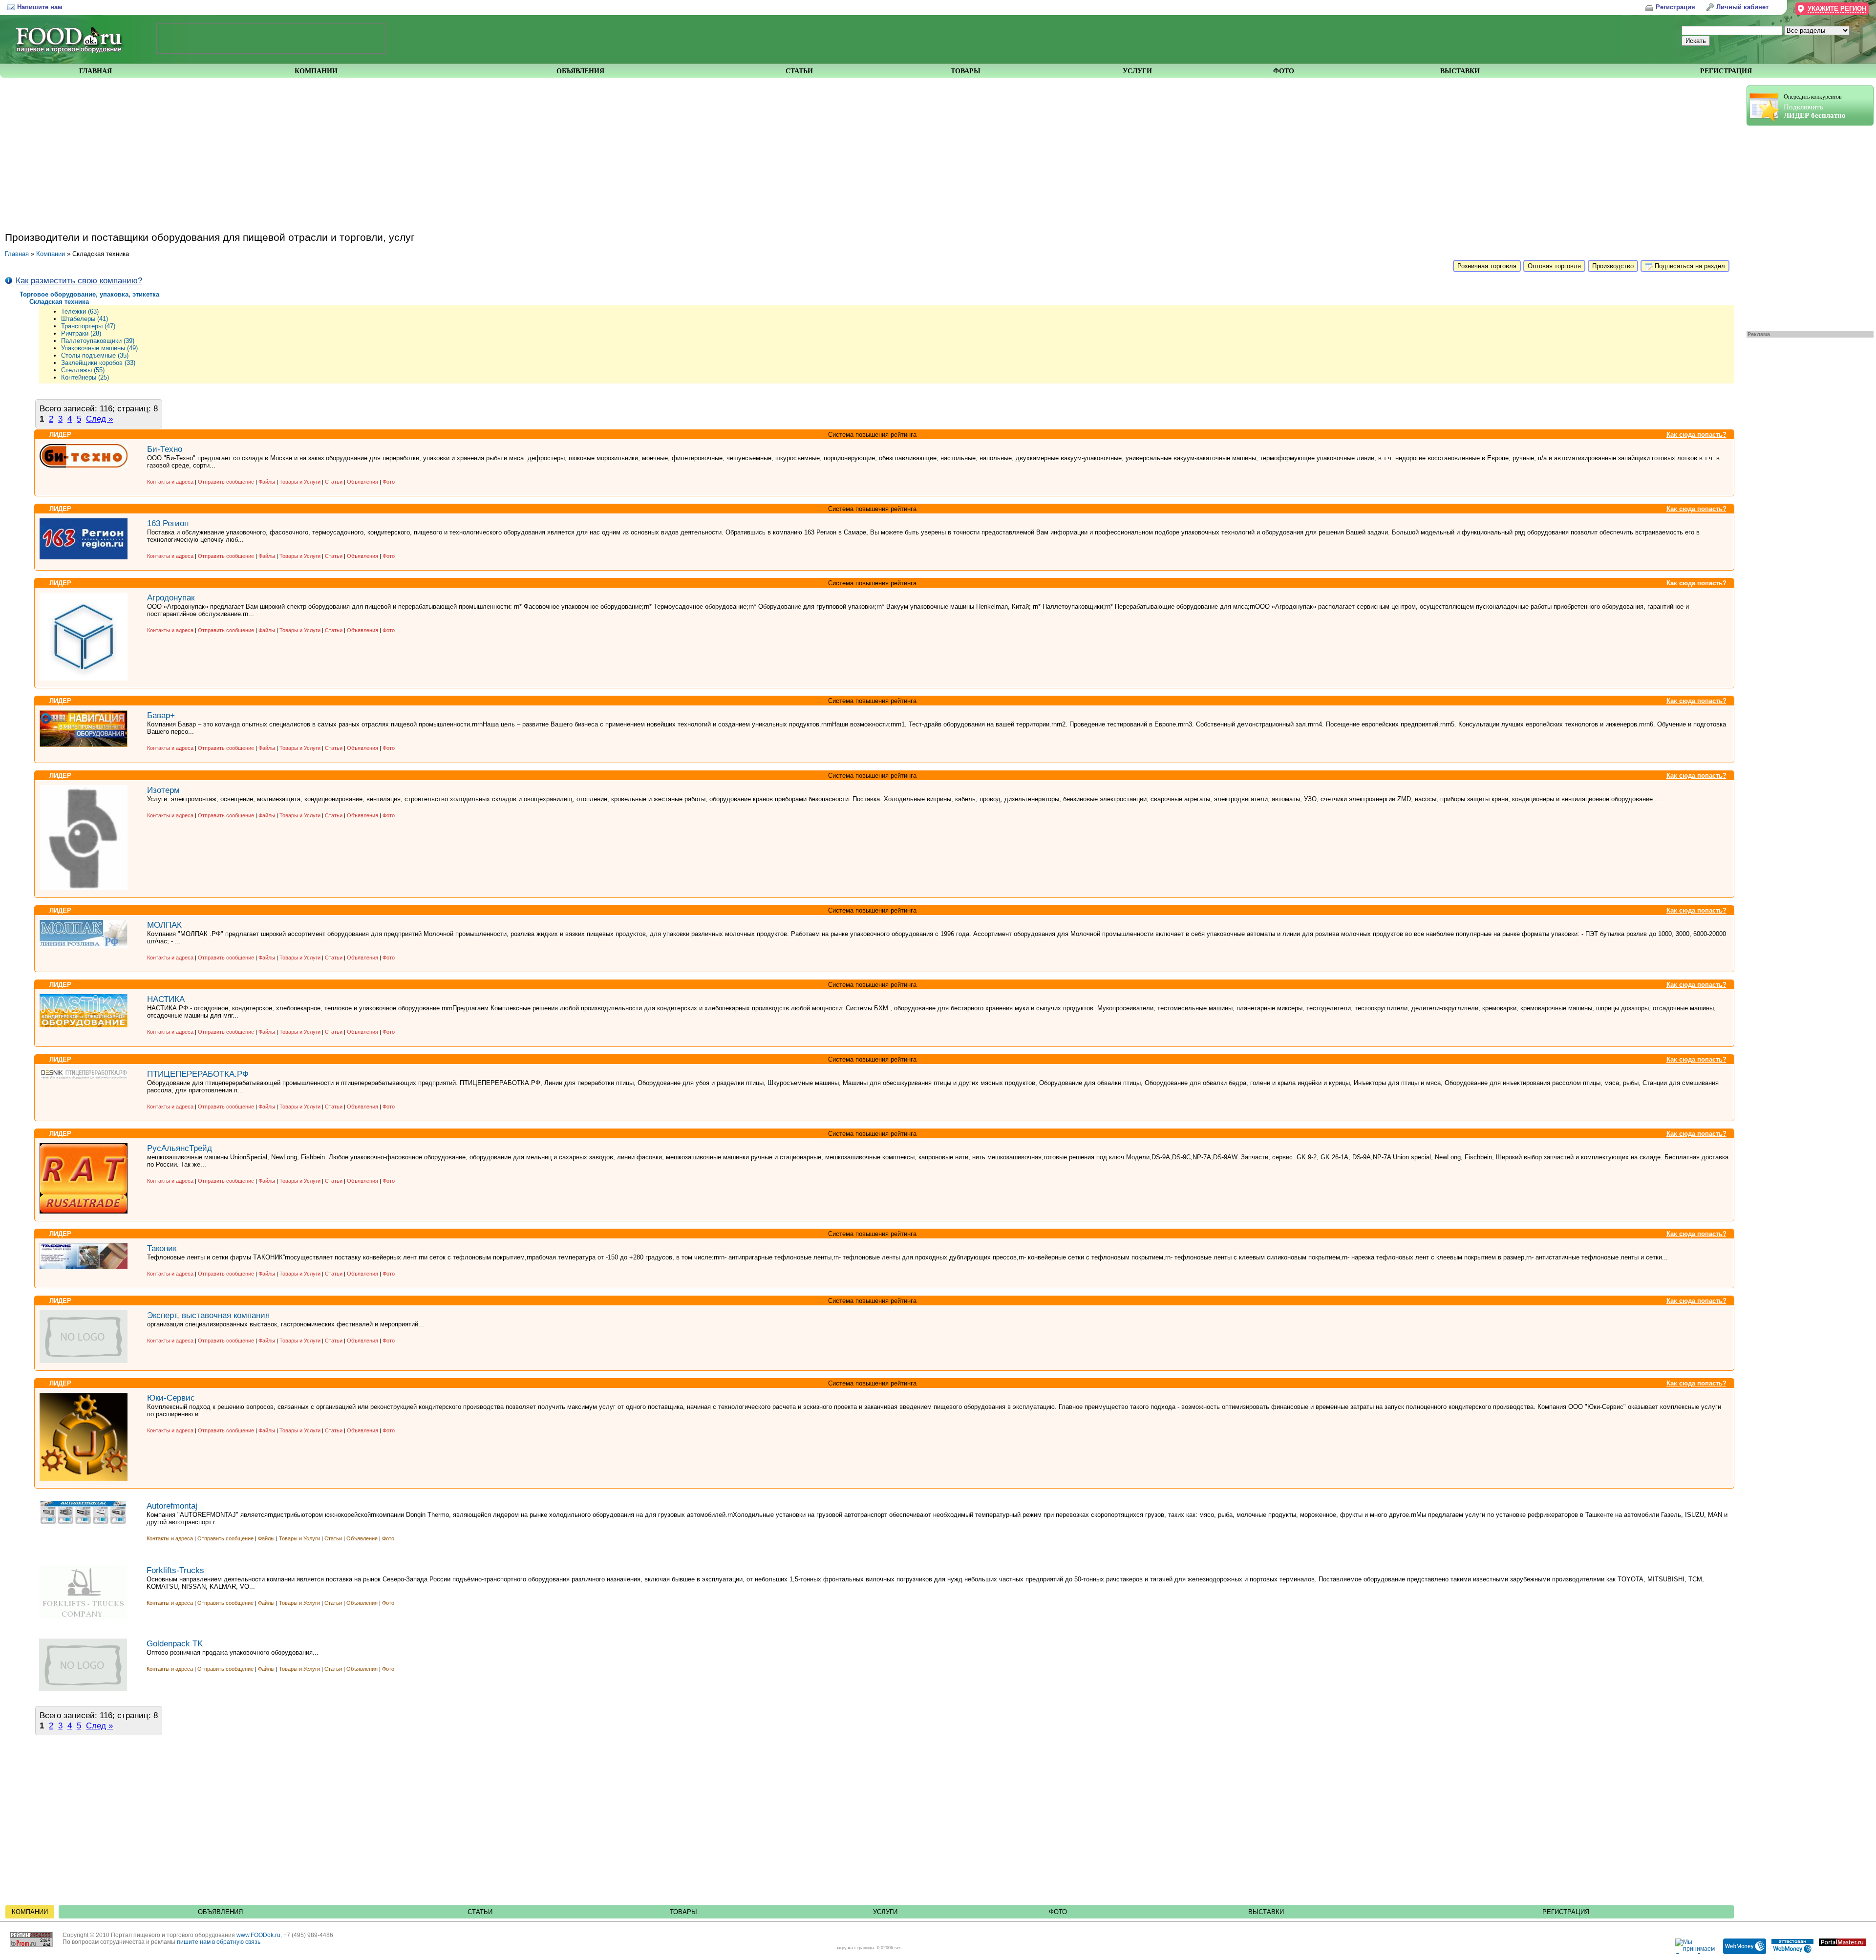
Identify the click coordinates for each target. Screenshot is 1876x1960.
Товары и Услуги (300, 482)
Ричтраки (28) (81, 333)
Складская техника (59, 302)
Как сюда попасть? (1696, 435)
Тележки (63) (80, 311)
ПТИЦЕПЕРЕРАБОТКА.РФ (198, 1074)
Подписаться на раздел (1689, 266)
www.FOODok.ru (258, 1935)
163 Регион (168, 523)
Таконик (162, 1248)
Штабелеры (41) (85, 319)
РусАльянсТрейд (180, 1148)
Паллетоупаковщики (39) (98, 341)
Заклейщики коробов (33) (98, 363)
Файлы (267, 482)
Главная (17, 254)
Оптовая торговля (1554, 266)
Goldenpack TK (175, 1643)
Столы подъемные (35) (95, 355)
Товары (683, 1912)
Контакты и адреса (171, 482)
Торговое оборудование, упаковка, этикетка (89, 294)
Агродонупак (171, 597)
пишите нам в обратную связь (219, 1942)
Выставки (1266, 1912)
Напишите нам (40, 7)
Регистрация (1566, 1912)
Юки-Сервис (171, 1398)
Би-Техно (165, 449)
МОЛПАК (164, 925)
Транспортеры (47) (88, 326)
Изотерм (163, 790)
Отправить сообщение (226, 482)
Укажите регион (1837, 9)
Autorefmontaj (172, 1506)
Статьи (334, 482)
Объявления (362, 482)
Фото (389, 482)
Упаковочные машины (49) (99, 348)
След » (99, 419)
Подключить (1815, 106)
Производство (1613, 266)
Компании (51, 254)
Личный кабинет (1742, 7)
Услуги (885, 1912)
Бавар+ (161, 715)
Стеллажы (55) (83, 370)
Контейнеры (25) (85, 377)
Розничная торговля (1487, 266)
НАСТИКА (166, 999)
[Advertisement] (1805, 226)
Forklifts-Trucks (175, 1570)
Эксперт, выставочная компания (208, 1315)
